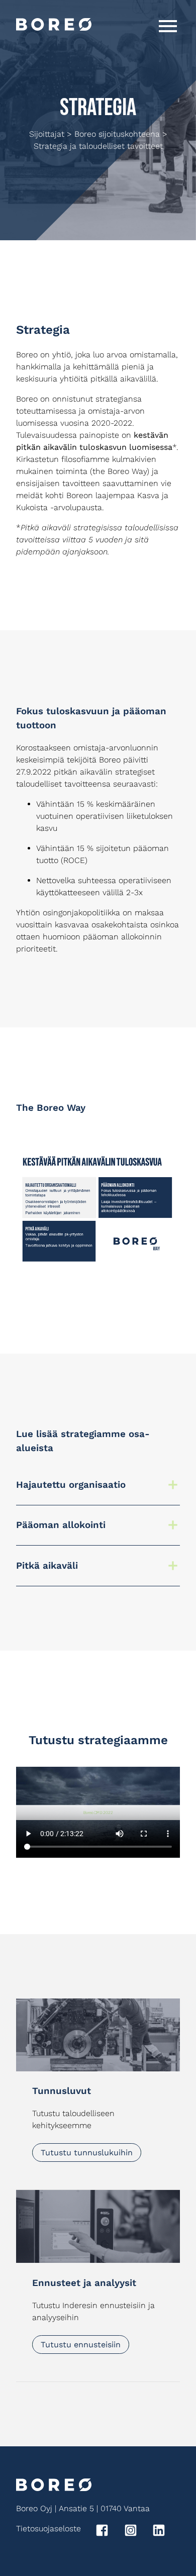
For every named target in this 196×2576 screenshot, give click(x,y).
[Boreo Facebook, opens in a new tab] (109, 2532)
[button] (98, 1485)
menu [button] (168, 26)
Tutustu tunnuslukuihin (87, 2153)
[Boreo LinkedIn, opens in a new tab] (166, 2532)
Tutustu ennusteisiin (81, 2345)
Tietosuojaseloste (48, 2529)
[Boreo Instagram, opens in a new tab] (137, 2532)
